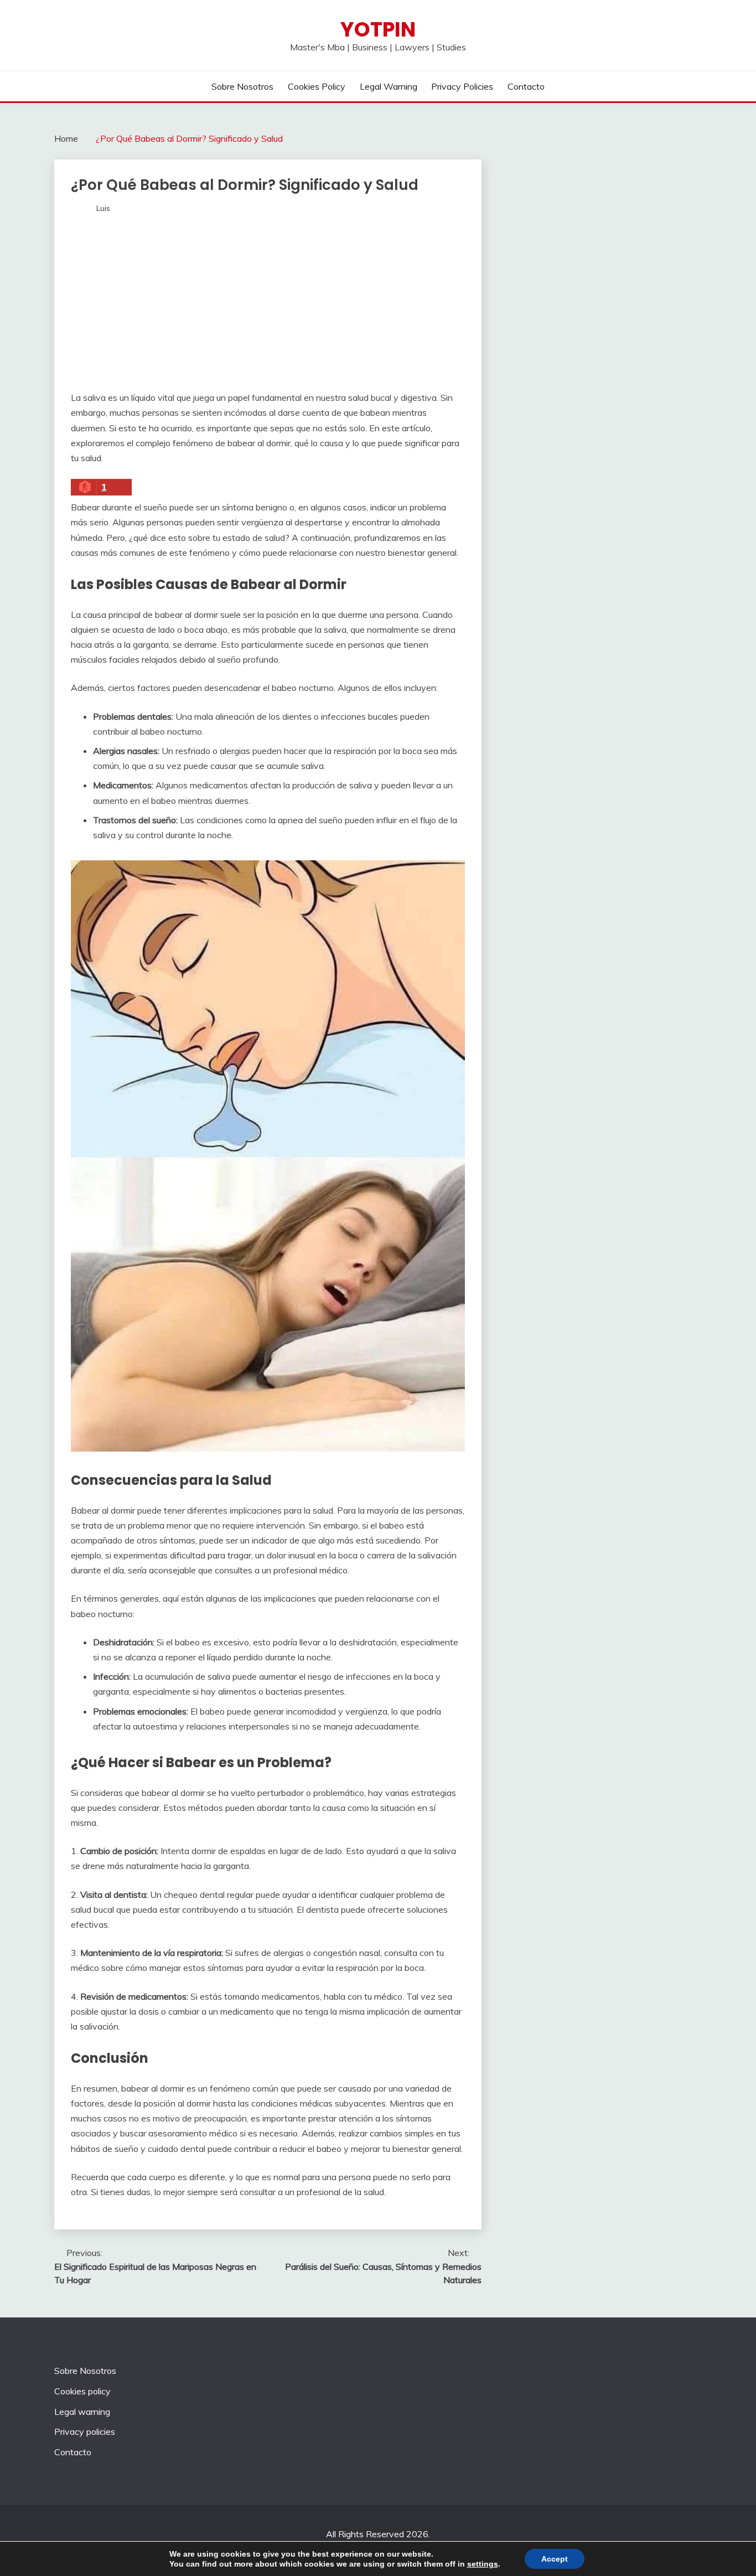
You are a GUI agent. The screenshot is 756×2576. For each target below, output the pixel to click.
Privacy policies (462, 86)
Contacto (526, 86)
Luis (103, 208)
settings (483, 2564)
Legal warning (389, 86)
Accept (555, 2559)
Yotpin (378, 29)
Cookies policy (317, 86)
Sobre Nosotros (242, 86)
